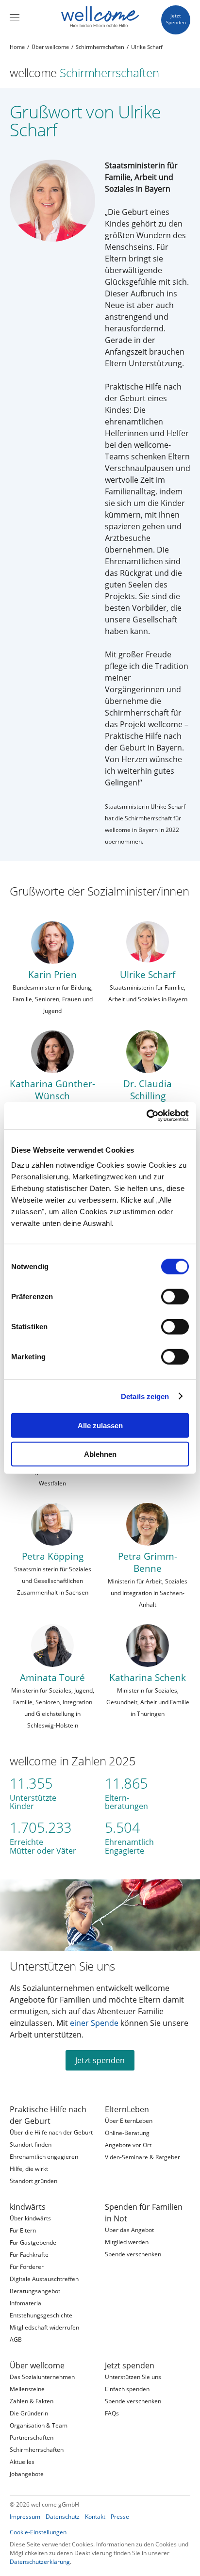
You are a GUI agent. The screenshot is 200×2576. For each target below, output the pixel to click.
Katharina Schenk (148, 1677)
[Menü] (15, 17)
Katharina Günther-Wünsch (52, 1090)
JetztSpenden (176, 19)
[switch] (175, 1297)
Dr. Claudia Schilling (148, 1090)
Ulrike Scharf (148, 974)
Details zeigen (145, 1396)
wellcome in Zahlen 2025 (73, 1761)
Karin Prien (52, 974)
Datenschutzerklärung (40, 2562)
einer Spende (94, 2023)
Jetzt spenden (100, 2060)
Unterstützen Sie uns (62, 1966)
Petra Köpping (53, 1556)
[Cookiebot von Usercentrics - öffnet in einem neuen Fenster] (146, 1116)
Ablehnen (100, 1454)
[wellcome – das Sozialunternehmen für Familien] (100, 17)
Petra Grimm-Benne (148, 1562)
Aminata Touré (52, 1677)
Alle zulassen (100, 1426)
